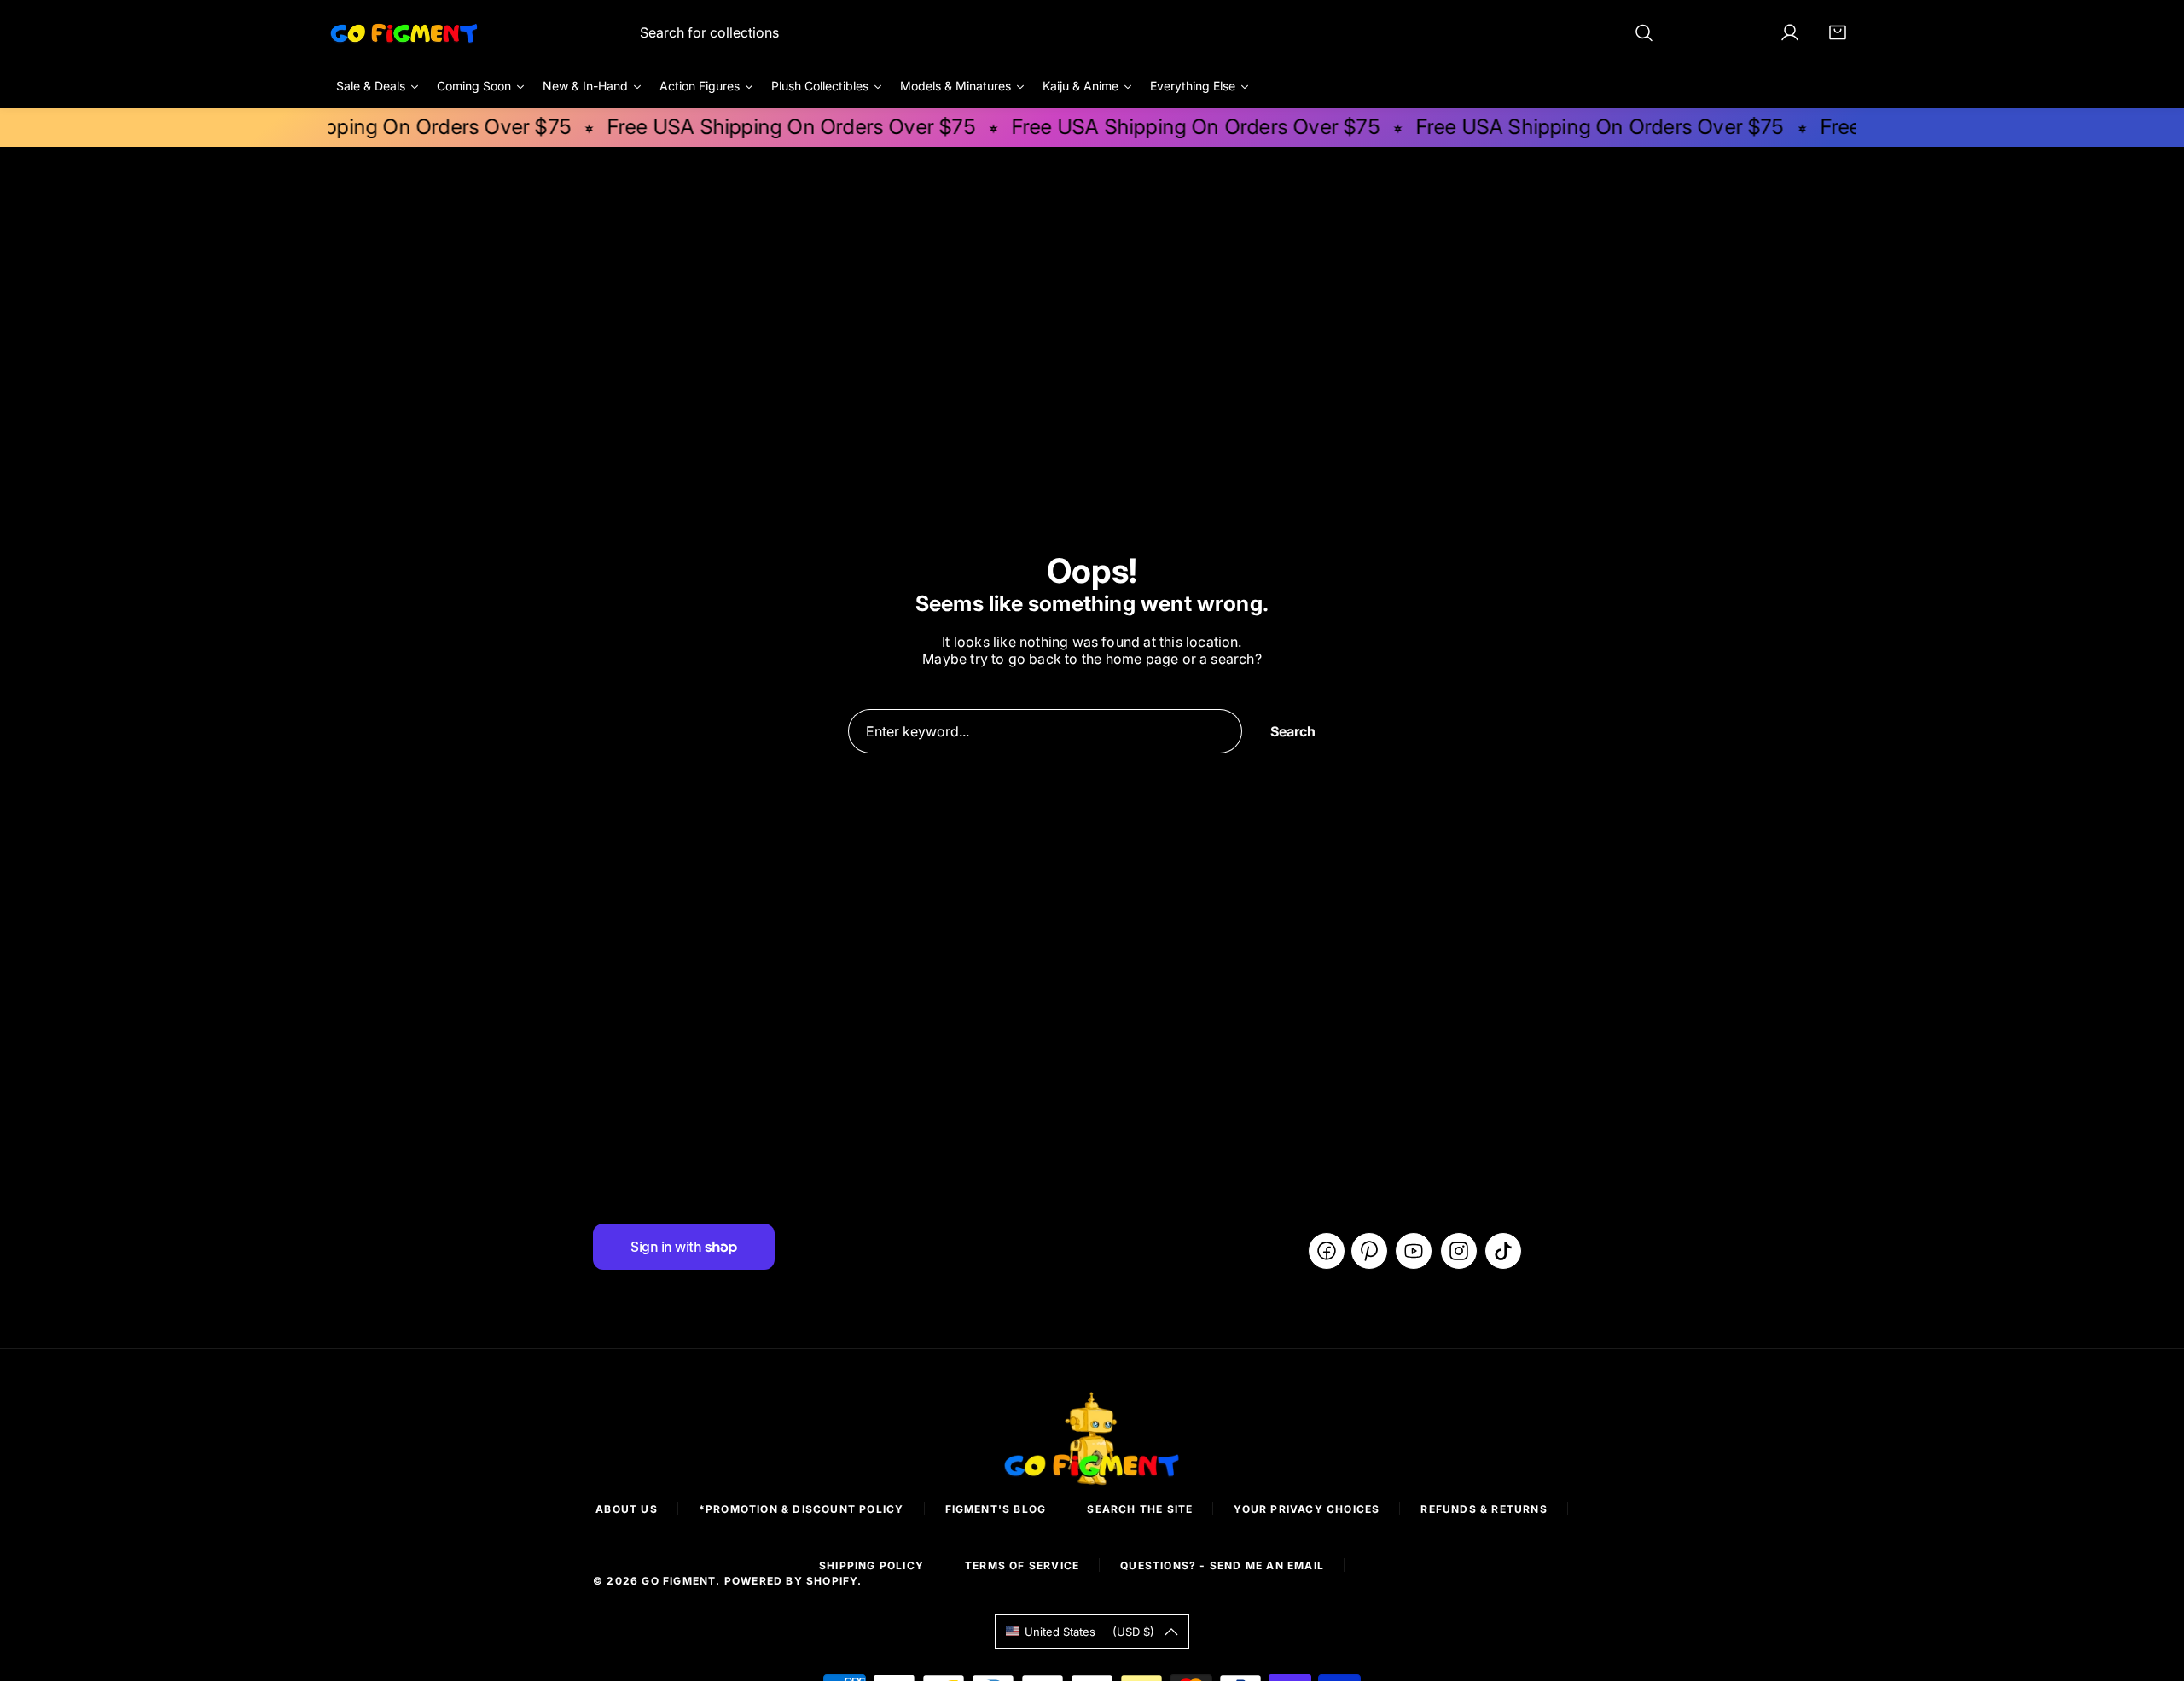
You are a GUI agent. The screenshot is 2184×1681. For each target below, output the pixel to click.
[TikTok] (1503, 1251)
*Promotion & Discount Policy (802, 1509)
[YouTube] (1414, 1251)
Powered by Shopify (791, 1581)
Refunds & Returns (1484, 1509)
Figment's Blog (996, 1509)
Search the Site (1140, 1509)
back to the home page (1104, 659)
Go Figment (679, 1581)
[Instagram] (1459, 1251)
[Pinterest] (1369, 1251)
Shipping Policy (871, 1565)
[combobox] (1147, 32)
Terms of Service (1022, 1565)
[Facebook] (1327, 1251)
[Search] (1644, 32)
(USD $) (1089, 1632)
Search (1293, 731)
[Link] (404, 32)
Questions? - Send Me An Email (1222, 1565)
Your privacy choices (1307, 1509)
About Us (627, 1509)
